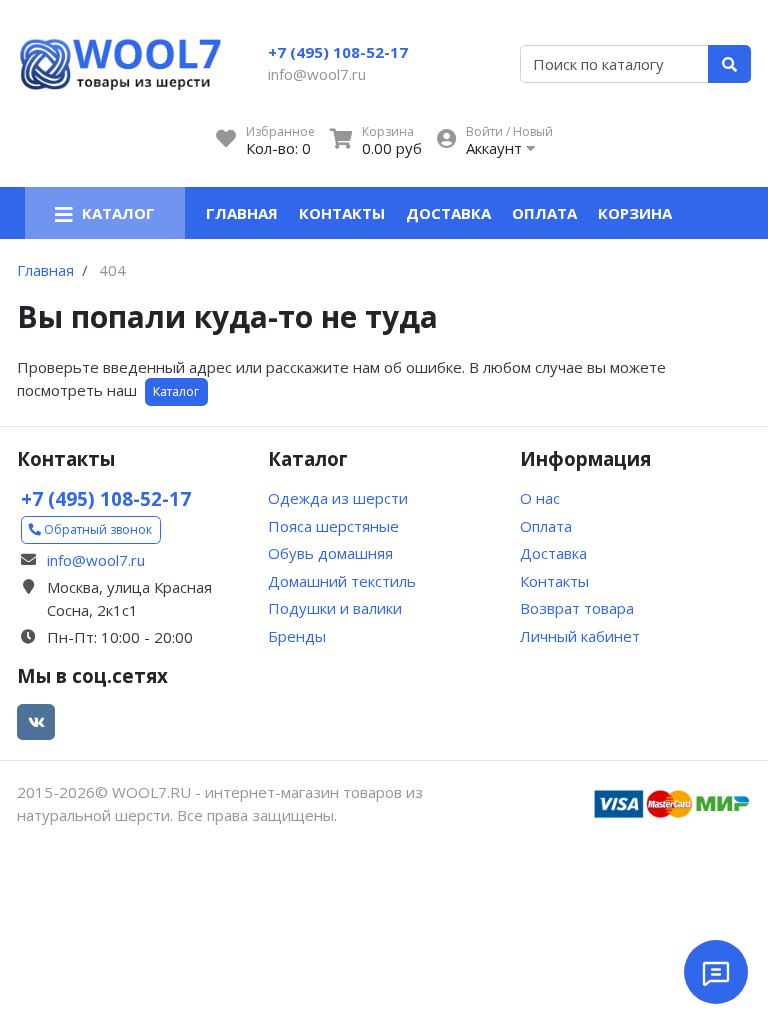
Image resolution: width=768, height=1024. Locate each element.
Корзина (635, 213)
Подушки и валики (335, 608)
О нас (540, 498)
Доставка (448, 213)
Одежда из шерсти (338, 498)
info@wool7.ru (317, 74)
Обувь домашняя (330, 553)
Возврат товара (577, 608)
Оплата (544, 213)
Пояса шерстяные (333, 526)
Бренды (297, 636)
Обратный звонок (96, 529)
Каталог (176, 391)
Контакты (342, 213)
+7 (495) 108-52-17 (338, 52)
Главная (242, 213)
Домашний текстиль (342, 581)
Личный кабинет (580, 636)
